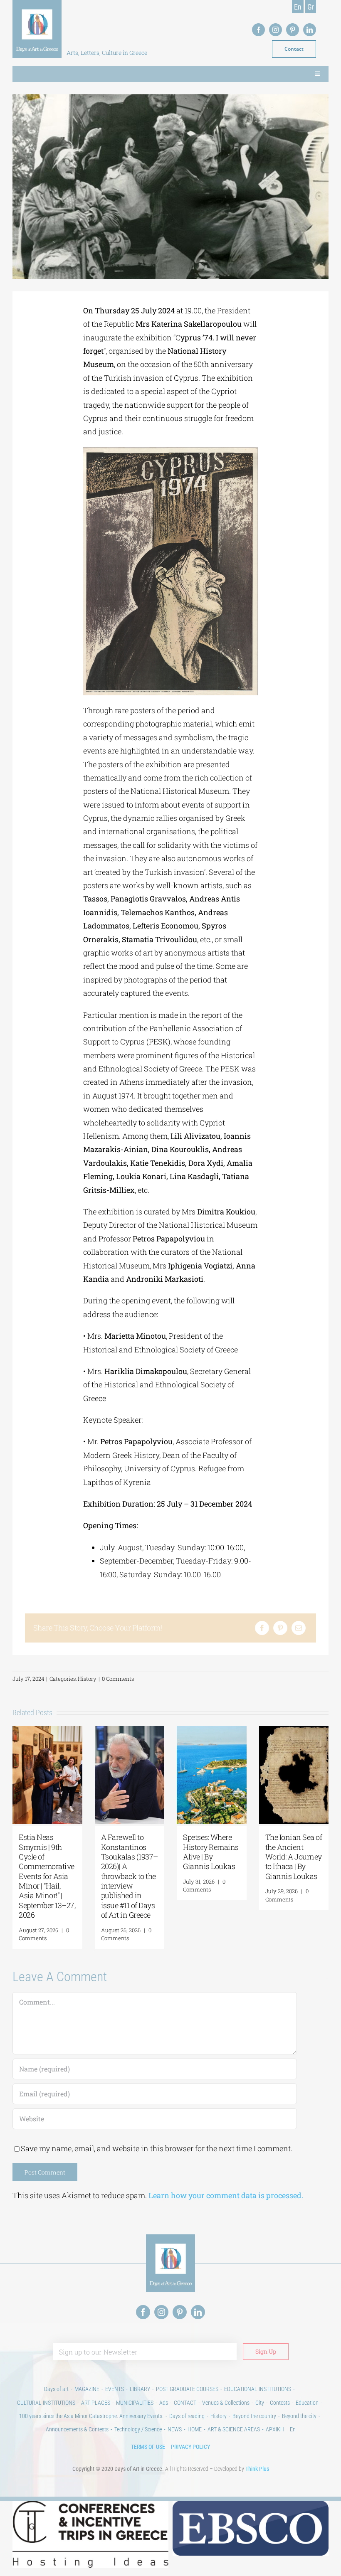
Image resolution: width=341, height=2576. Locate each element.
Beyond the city (299, 2416)
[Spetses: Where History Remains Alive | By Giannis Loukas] (212, 1731)
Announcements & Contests (77, 2429)
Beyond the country (254, 2416)
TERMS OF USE (148, 2447)
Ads (164, 2403)
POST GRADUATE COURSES (187, 2389)
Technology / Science (138, 2429)
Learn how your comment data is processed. (226, 2195)
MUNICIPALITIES (135, 2403)
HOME (195, 2429)
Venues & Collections (226, 2403)
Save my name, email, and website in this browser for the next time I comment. (157, 2148)
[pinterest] (293, 30)
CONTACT (185, 2403)
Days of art (56, 2389)
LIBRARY (140, 2389)
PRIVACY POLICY (190, 2447)
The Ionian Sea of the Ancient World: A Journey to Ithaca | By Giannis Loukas (294, 1857)
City (260, 2403)
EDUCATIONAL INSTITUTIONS (258, 2389)
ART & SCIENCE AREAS (234, 2429)
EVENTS (115, 2389)
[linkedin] (310, 30)
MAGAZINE (87, 2389)
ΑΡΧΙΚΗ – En (281, 2429)
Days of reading (187, 2416)
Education (307, 2403)
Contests (280, 2403)
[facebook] (258, 30)
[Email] (299, 1628)
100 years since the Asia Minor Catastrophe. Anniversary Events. (91, 2416)
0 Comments (118, 1679)
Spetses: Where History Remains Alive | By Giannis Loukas (211, 1852)
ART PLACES (96, 2403)
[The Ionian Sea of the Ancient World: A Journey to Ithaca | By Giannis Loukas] (294, 1731)
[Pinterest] (280, 1628)
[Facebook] (262, 1628)
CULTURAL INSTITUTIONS (46, 2403)
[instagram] (276, 30)
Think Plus (257, 2469)
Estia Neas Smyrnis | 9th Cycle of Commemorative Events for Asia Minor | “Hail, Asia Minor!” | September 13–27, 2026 (47, 1876)
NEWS (175, 2429)
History (87, 1679)
